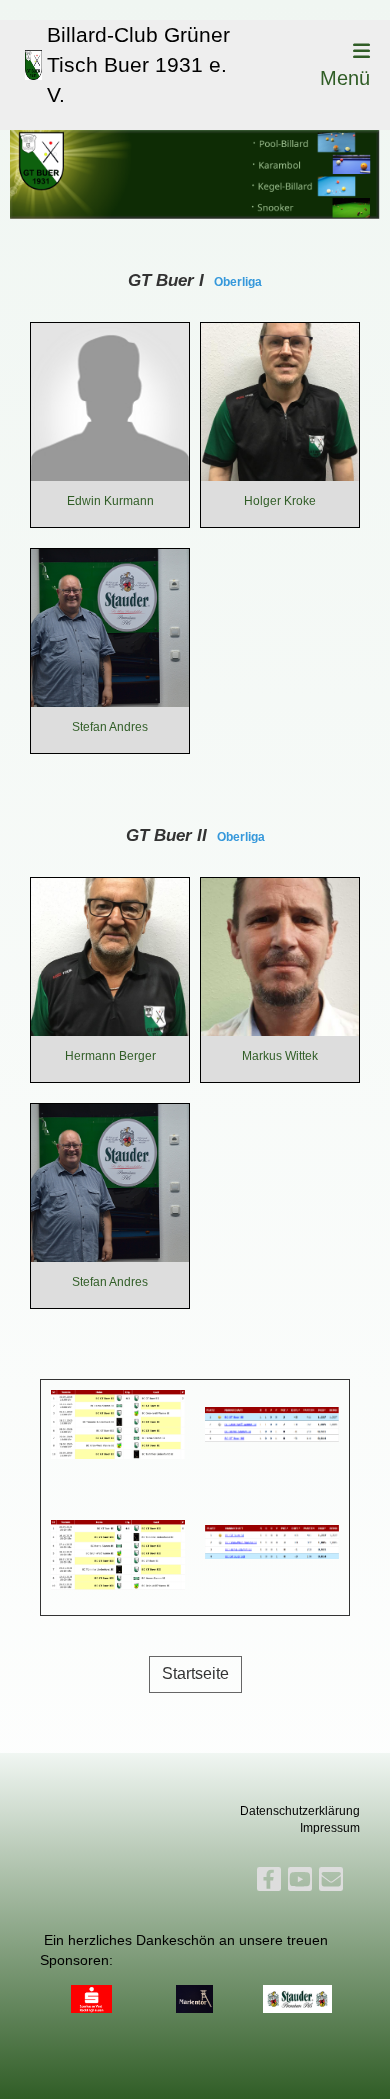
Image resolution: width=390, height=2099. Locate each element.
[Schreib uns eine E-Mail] (331, 1882)
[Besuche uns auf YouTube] (300, 1882)
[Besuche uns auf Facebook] (269, 1882)
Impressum (330, 1828)
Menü (345, 78)
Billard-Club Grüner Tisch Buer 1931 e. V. (138, 65)
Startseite (195, 1673)
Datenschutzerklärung (300, 1811)
